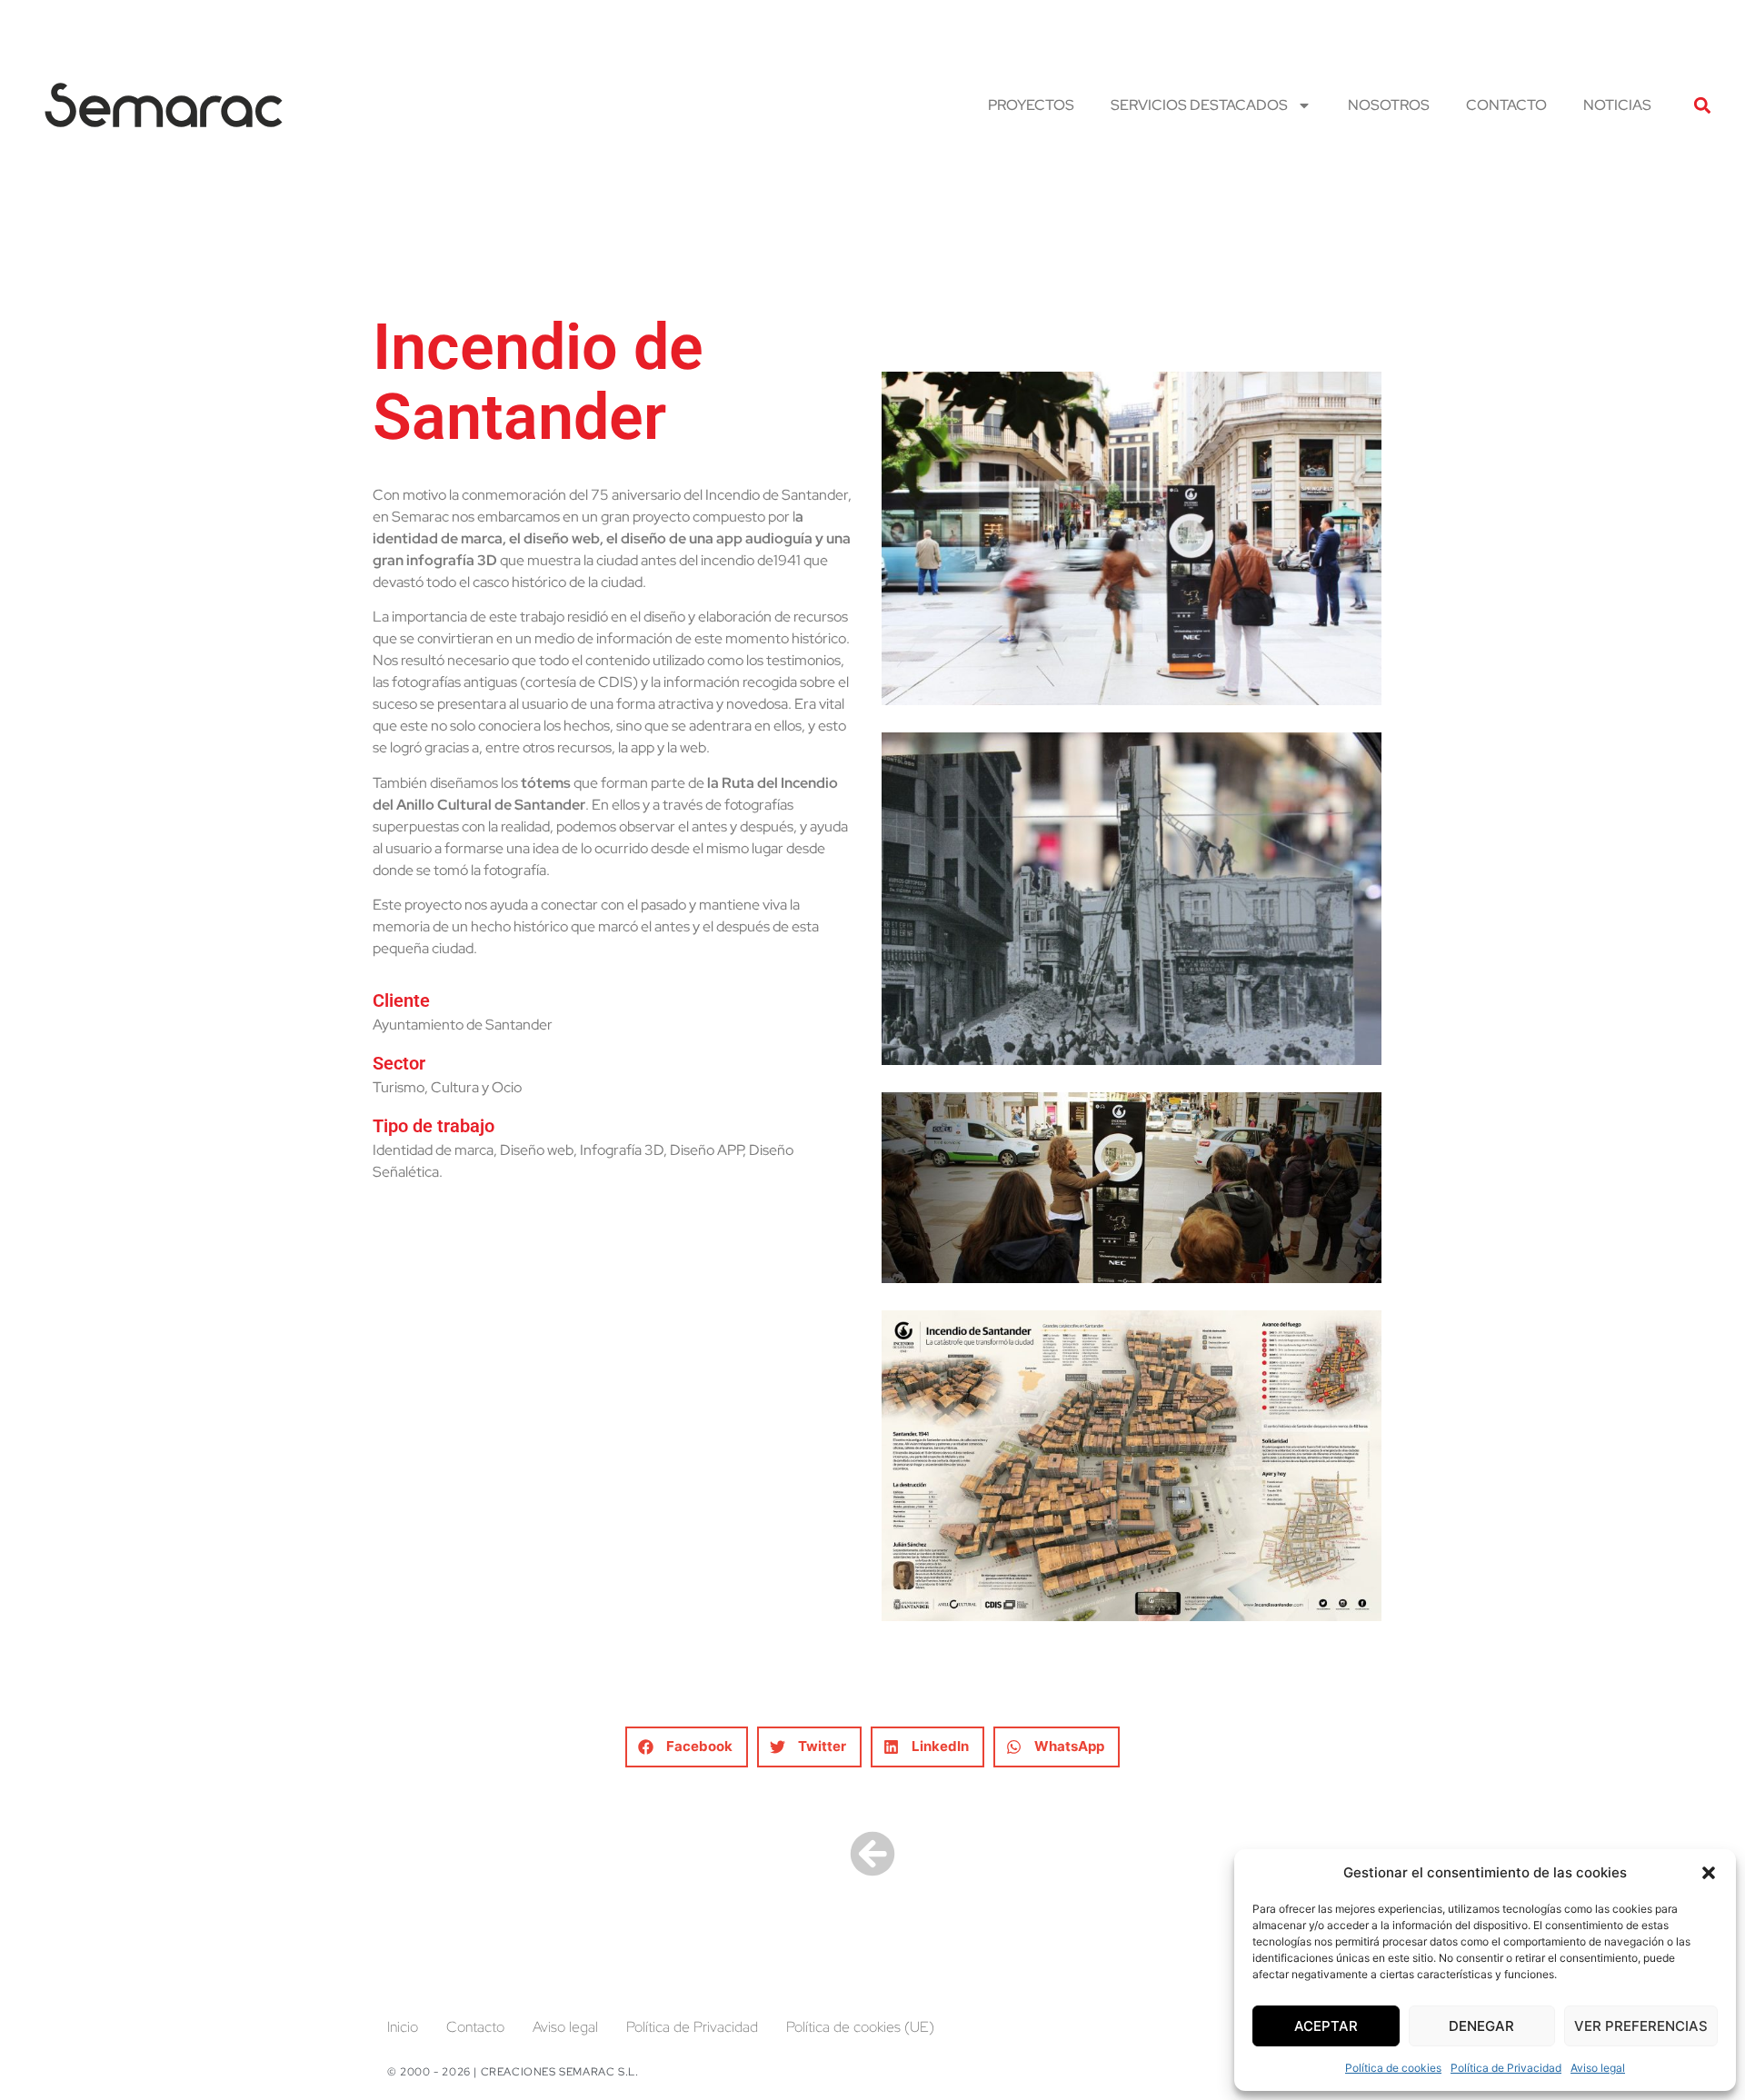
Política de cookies (1393, 2068)
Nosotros (1389, 105)
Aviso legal (1598, 2068)
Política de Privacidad (1506, 2068)
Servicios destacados (1199, 105)
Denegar (1481, 2026)
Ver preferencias (1641, 2026)
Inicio (403, 2027)
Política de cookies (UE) (860, 2027)
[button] (1709, 1873)
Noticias (1617, 105)
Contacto (1506, 105)
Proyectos (1031, 105)
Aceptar (1326, 2026)
